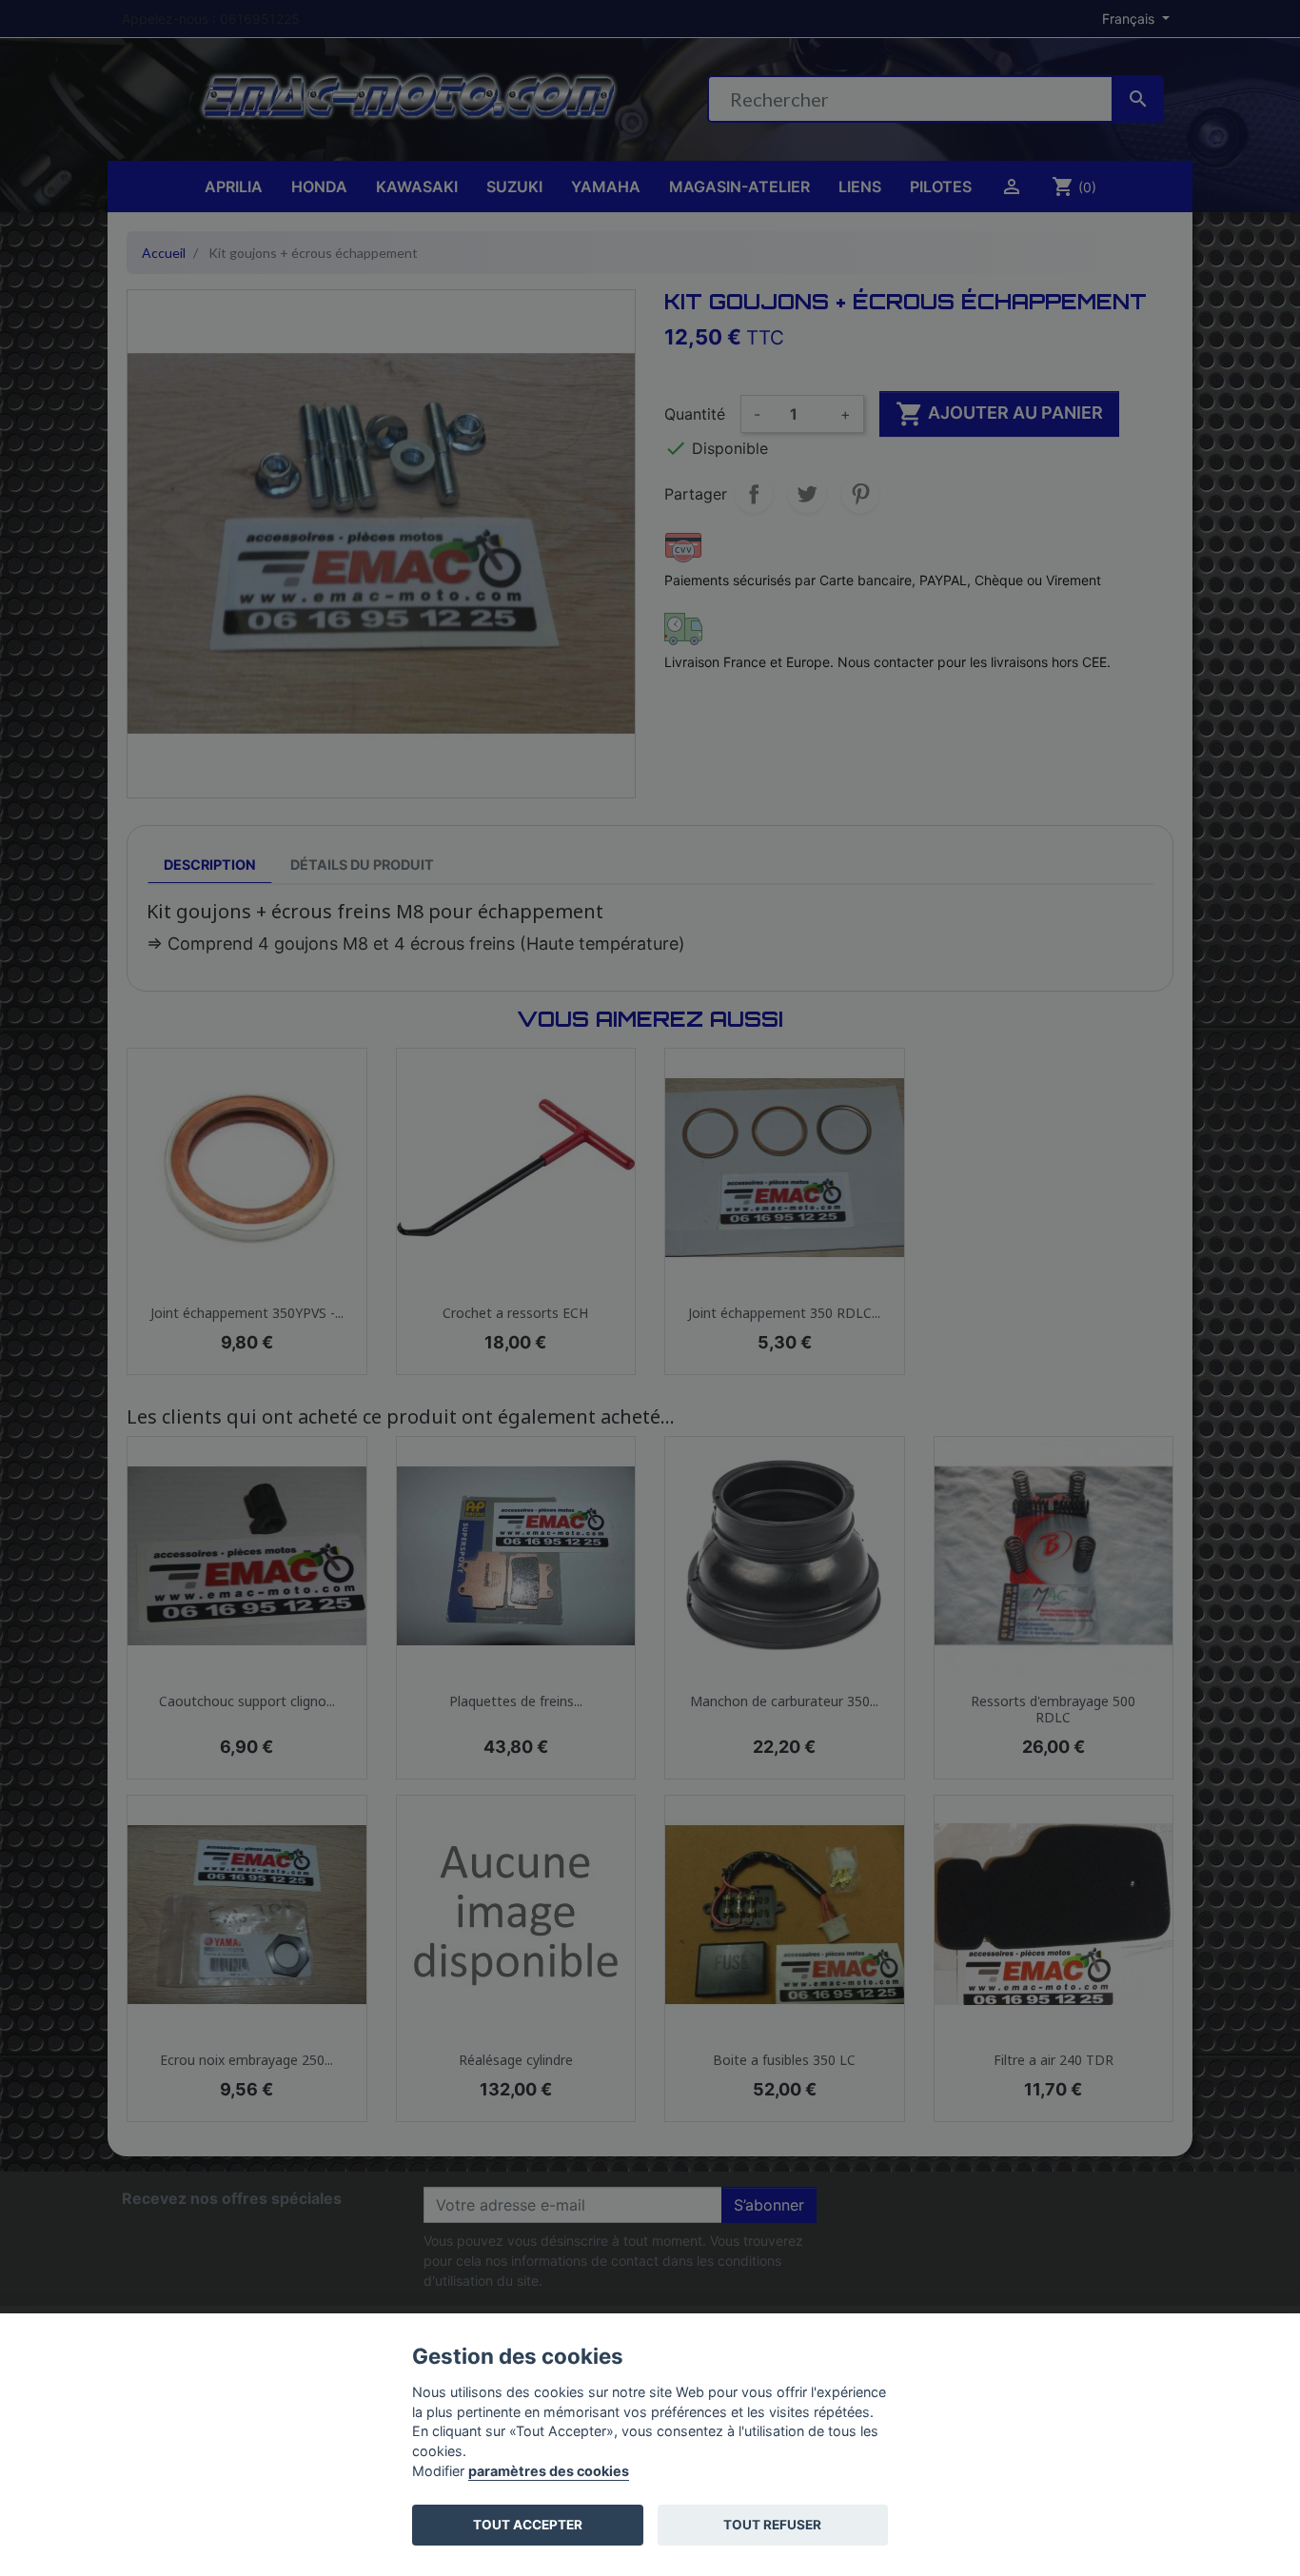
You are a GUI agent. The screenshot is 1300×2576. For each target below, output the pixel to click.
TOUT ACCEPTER (528, 2525)
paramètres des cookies (549, 2471)
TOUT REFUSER (772, 2525)
